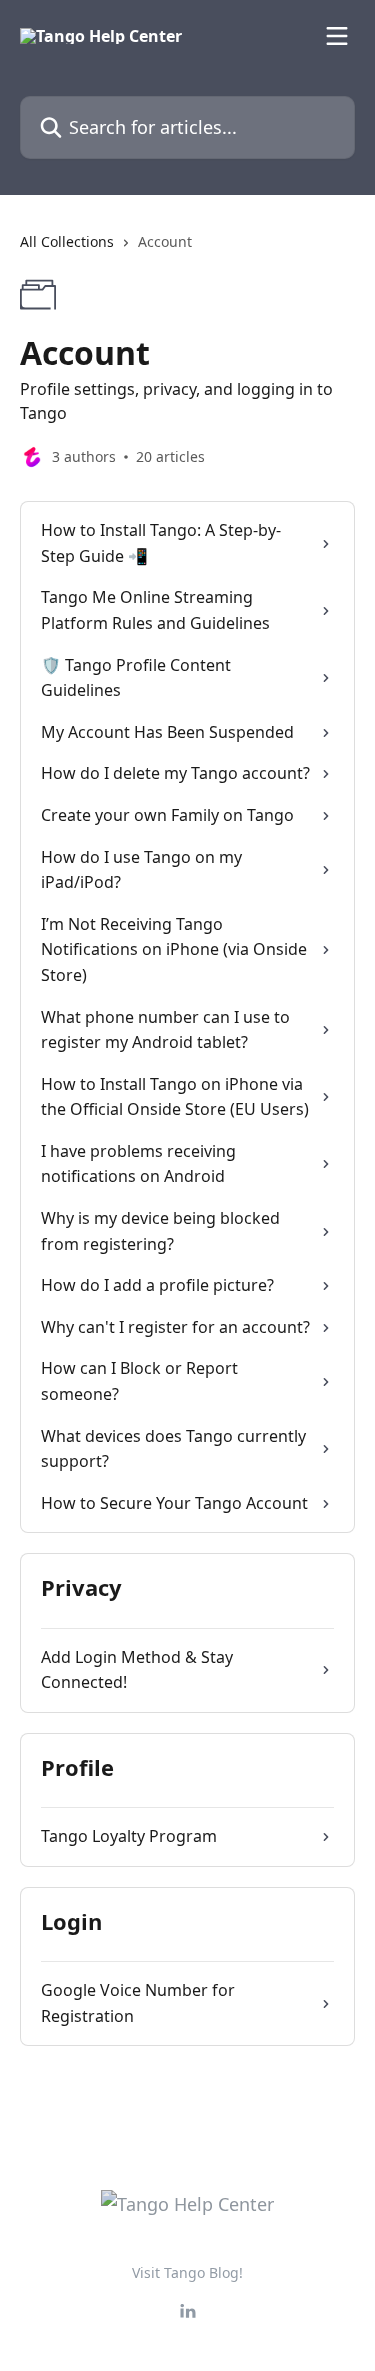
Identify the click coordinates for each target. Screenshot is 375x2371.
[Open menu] (337, 36)
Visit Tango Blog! (187, 2272)
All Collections (67, 241)
